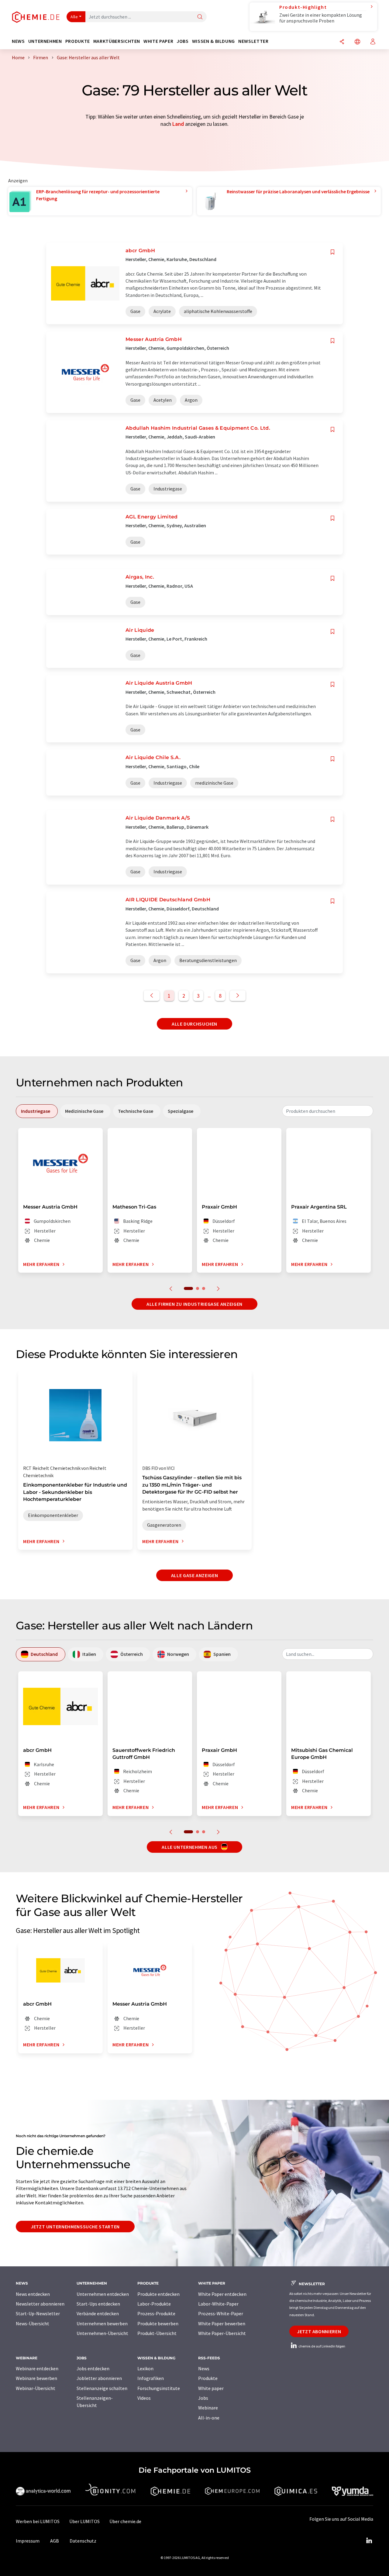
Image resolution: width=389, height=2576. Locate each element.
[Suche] (200, 17)
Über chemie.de (125, 2521)
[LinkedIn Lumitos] (369, 2541)
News (204, 2368)
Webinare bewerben (36, 2378)
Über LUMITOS (84, 2521)
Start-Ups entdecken (98, 2304)
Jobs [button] (183, 41)
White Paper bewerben (222, 2323)
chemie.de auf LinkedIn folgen (322, 2346)
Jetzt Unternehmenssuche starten (75, 2227)
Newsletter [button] (253, 41)
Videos (144, 2398)
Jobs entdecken (93, 2368)
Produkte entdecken (158, 2294)
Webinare (208, 2408)
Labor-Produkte (154, 2304)
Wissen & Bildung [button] (213, 41)
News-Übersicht (33, 2323)
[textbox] (328, 1111)
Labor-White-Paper (218, 2304)
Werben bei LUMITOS (38, 2521)
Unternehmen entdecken (103, 2294)
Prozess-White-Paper (221, 2313)
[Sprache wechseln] (357, 42)
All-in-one (209, 2418)
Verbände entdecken (98, 2313)
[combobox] (328, 1111)
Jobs (203, 2398)
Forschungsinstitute (159, 2388)
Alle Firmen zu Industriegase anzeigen (194, 1304)
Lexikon (145, 2368)
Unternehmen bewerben (102, 2323)
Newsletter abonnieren (40, 2304)
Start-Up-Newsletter (38, 2313)
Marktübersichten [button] (117, 41)
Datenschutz (83, 2541)
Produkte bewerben (158, 2323)
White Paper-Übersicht (222, 2333)
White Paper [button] (158, 41)
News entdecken (33, 2294)
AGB (55, 2541)
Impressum (28, 2541)
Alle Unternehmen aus (190, 1847)
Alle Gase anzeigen (195, 1575)
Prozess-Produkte (156, 2313)
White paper (211, 2388)
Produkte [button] (78, 41)
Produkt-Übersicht (157, 2333)
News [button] (18, 41)
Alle (74, 17)
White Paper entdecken (222, 2294)
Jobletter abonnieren (99, 2378)
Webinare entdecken (37, 2368)
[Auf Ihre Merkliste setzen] (332, 252)
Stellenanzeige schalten (102, 2388)
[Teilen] (342, 42)
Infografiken (151, 2378)
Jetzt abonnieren (319, 2331)
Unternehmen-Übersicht (102, 2333)
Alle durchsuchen (194, 1024)
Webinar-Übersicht (36, 2388)
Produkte (208, 2378)
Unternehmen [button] (45, 41)
